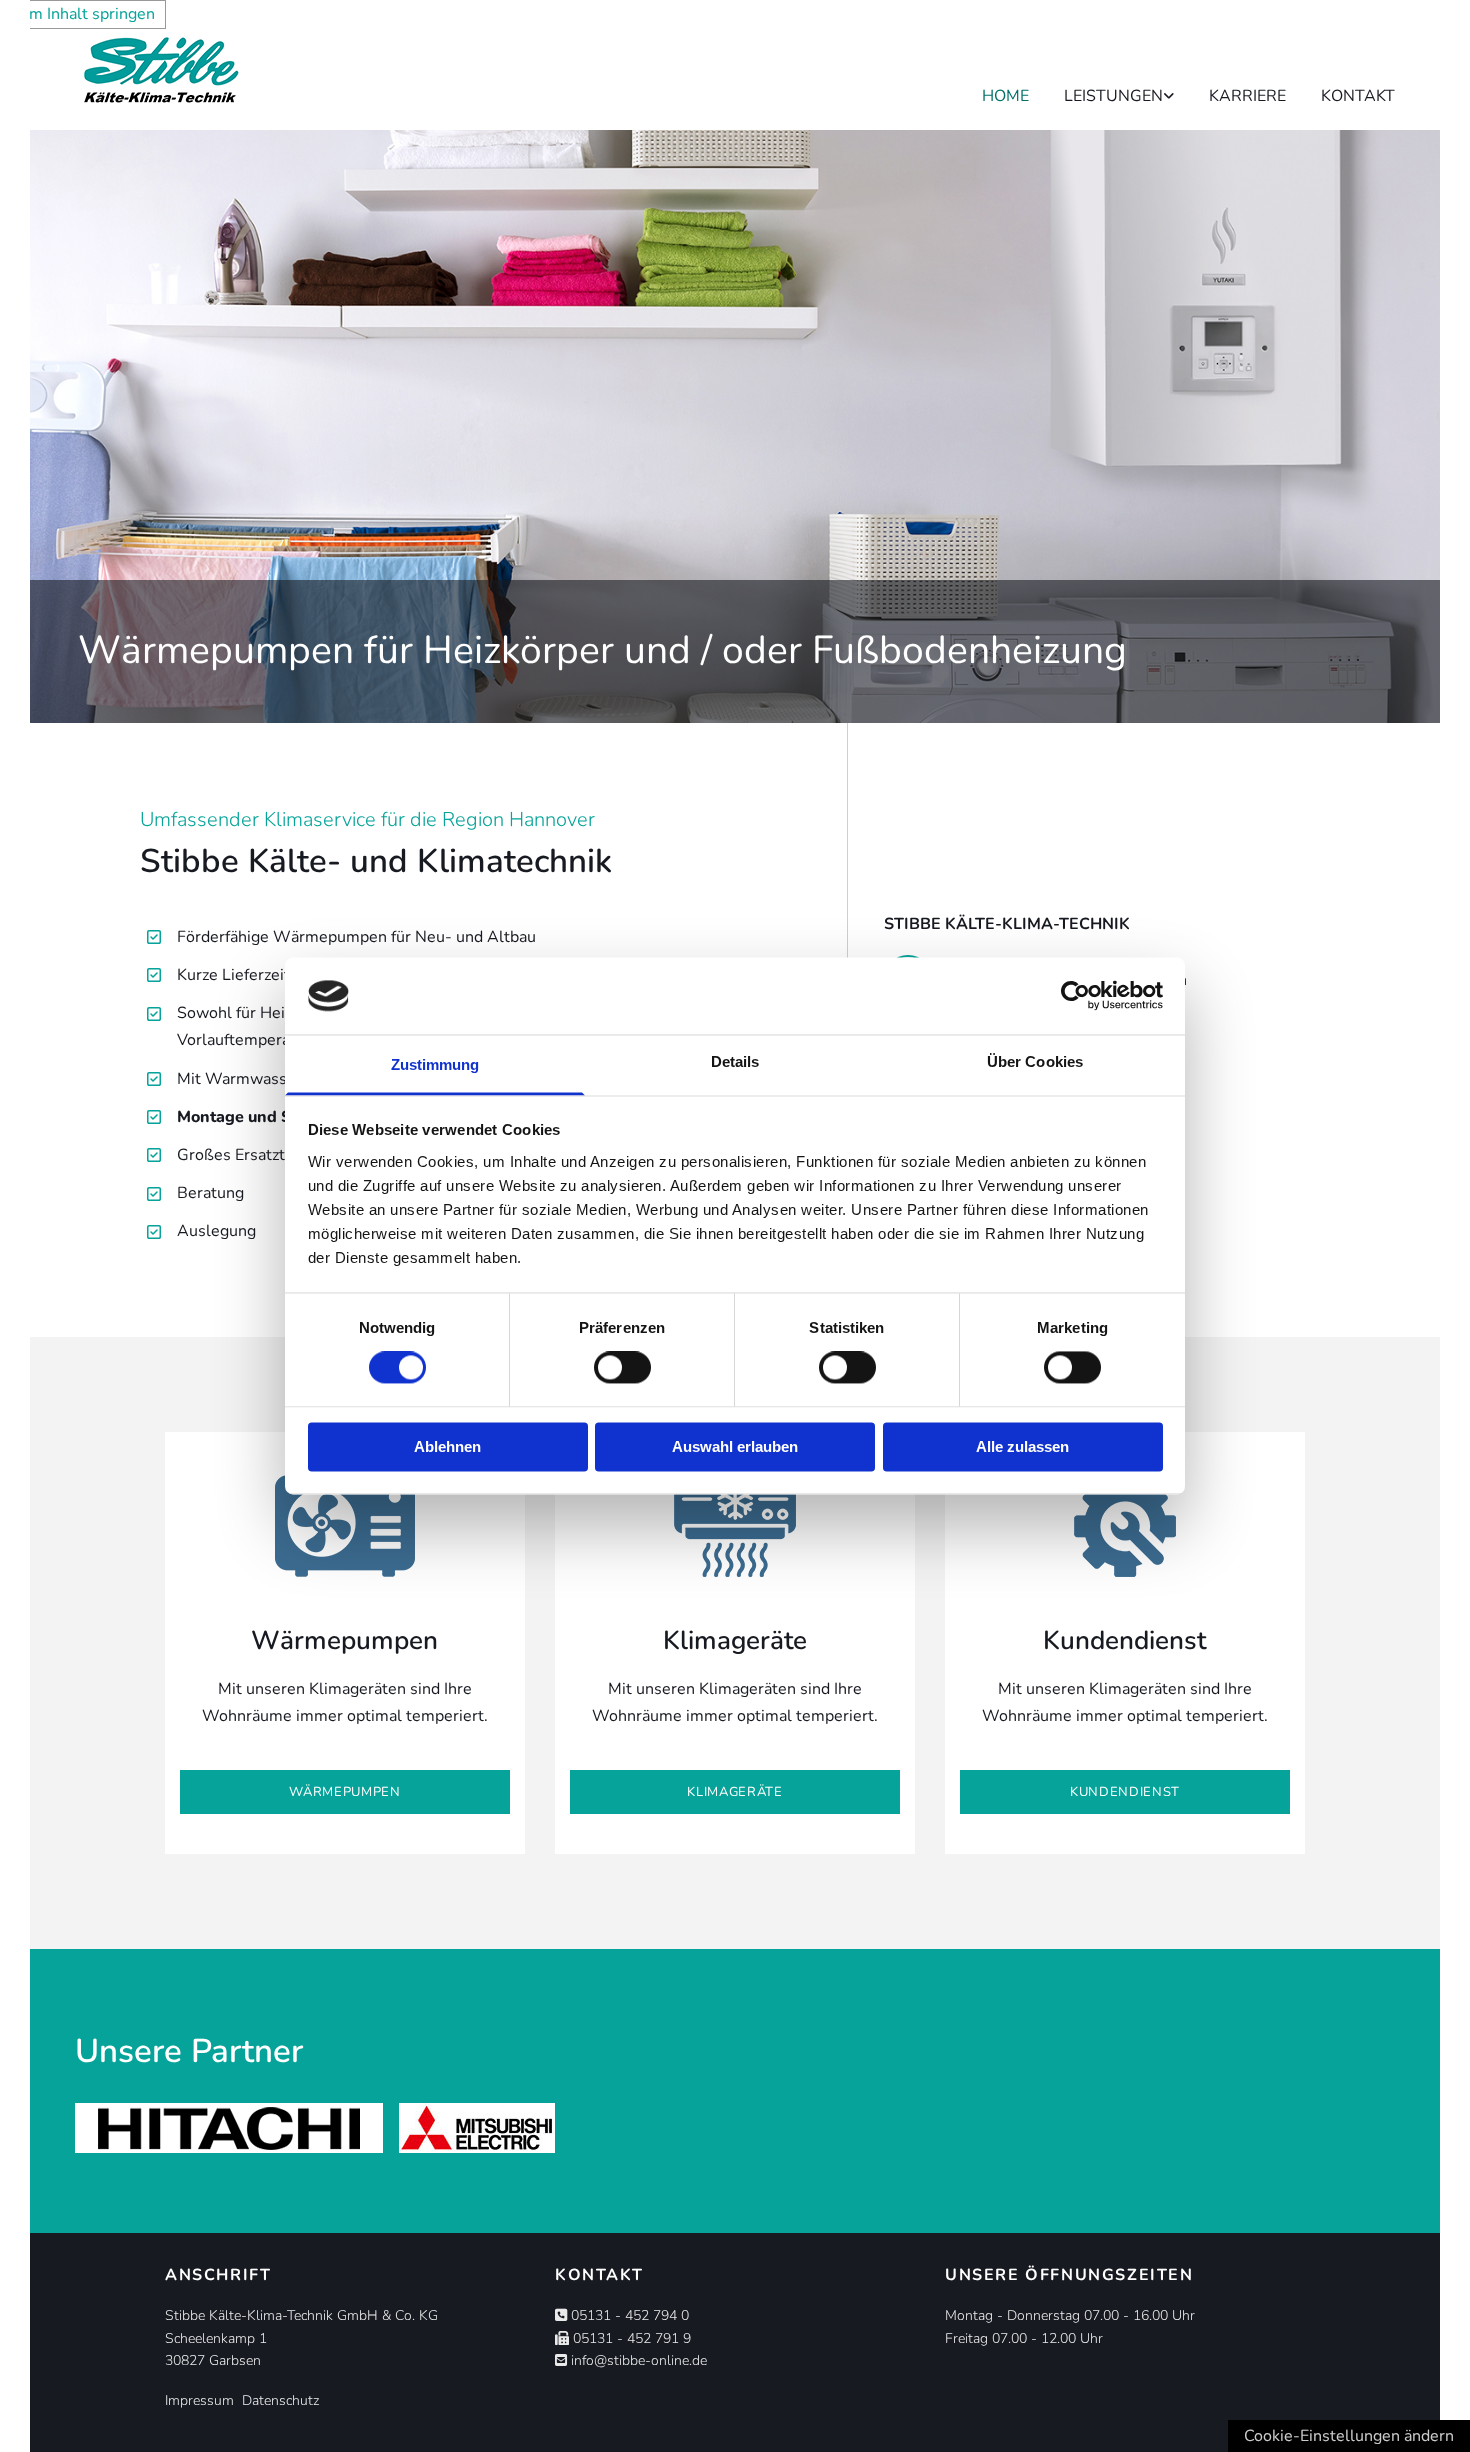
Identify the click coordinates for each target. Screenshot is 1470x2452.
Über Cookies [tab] (1035, 1061)
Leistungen (1113, 96)
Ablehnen (447, 1446)
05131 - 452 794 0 (630, 2315)
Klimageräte (735, 1640)
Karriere (1247, 96)
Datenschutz (278, 2400)
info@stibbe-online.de (639, 2360)
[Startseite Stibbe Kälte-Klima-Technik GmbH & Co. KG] (229, 70)
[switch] (622, 1368)
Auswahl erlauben (735, 1446)
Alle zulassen (1022, 1446)
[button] (345, 1792)
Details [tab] (735, 1061)
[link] (1101, 86)
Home (1005, 96)
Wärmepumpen (344, 1640)
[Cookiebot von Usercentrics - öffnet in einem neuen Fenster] (1075, 996)
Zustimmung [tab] (435, 1064)
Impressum (199, 2400)
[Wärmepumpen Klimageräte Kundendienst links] (1169, 86)
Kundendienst (1124, 1640)
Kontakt (1358, 96)
